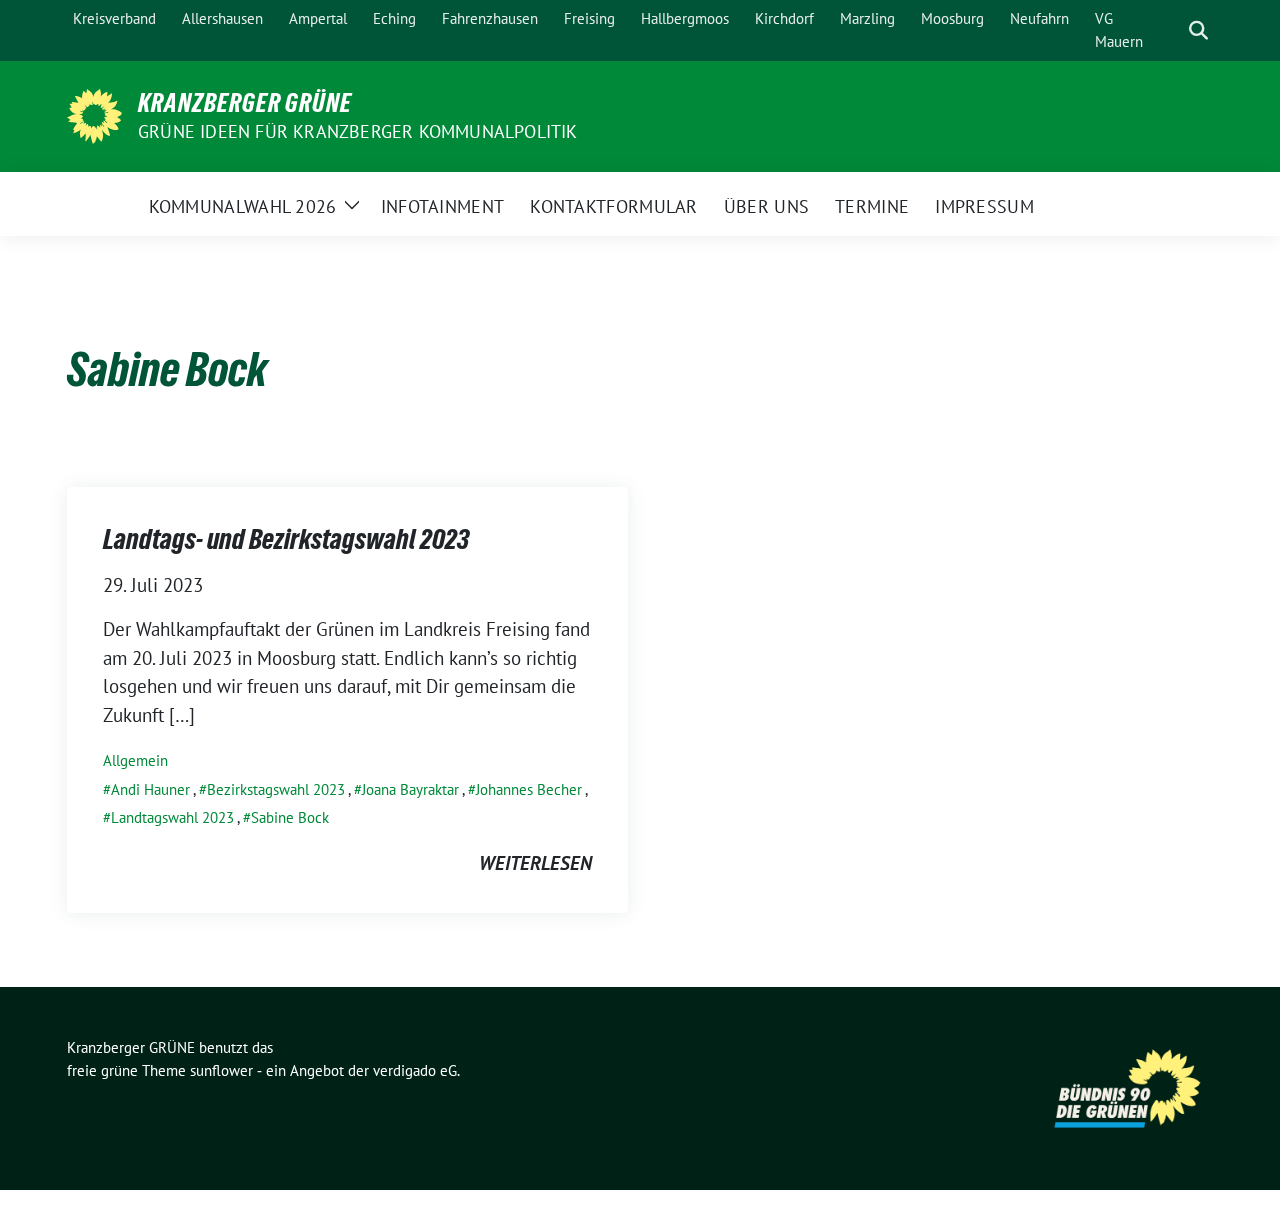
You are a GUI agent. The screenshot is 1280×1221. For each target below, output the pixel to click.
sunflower (221, 1070)
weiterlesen (535, 863)
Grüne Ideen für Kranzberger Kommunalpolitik (358, 131)
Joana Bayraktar (410, 789)
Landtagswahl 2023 (172, 817)
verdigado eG (415, 1070)
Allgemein (135, 760)
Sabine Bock (290, 817)
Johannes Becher (529, 789)
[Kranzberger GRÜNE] (94, 114)
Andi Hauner (150, 789)
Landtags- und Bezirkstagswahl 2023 (286, 539)
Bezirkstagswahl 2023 (276, 789)
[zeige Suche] (1198, 30)
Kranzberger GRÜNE (245, 103)
